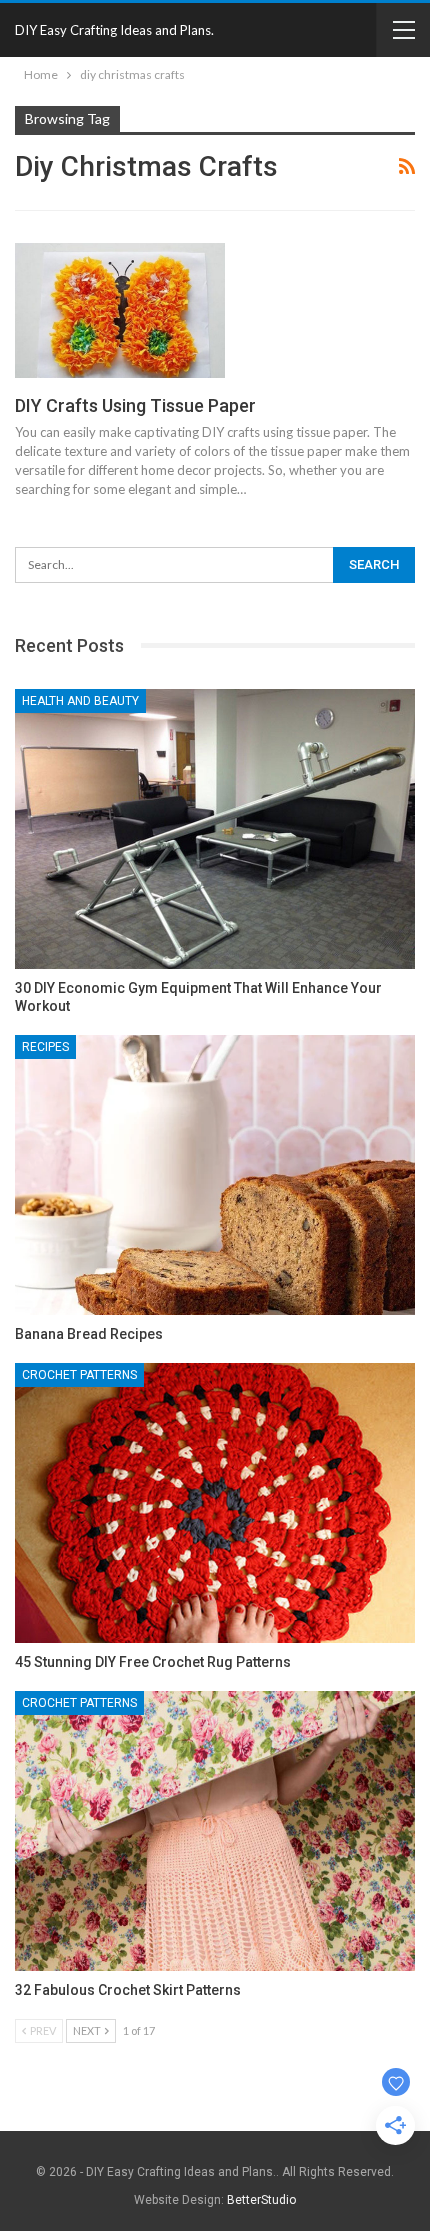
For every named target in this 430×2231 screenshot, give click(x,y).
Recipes (45, 1047)
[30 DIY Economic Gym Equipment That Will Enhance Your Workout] (215, 829)
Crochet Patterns (79, 1375)
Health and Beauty (80, 701)
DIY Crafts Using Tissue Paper (135, 405)
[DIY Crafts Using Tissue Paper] (120, 310)
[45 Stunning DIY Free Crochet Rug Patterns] (215, 1503)
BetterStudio (261, 2200)
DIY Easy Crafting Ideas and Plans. (114, 30)
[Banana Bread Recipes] (215, 1175)
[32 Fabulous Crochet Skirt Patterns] (215, 1831)
